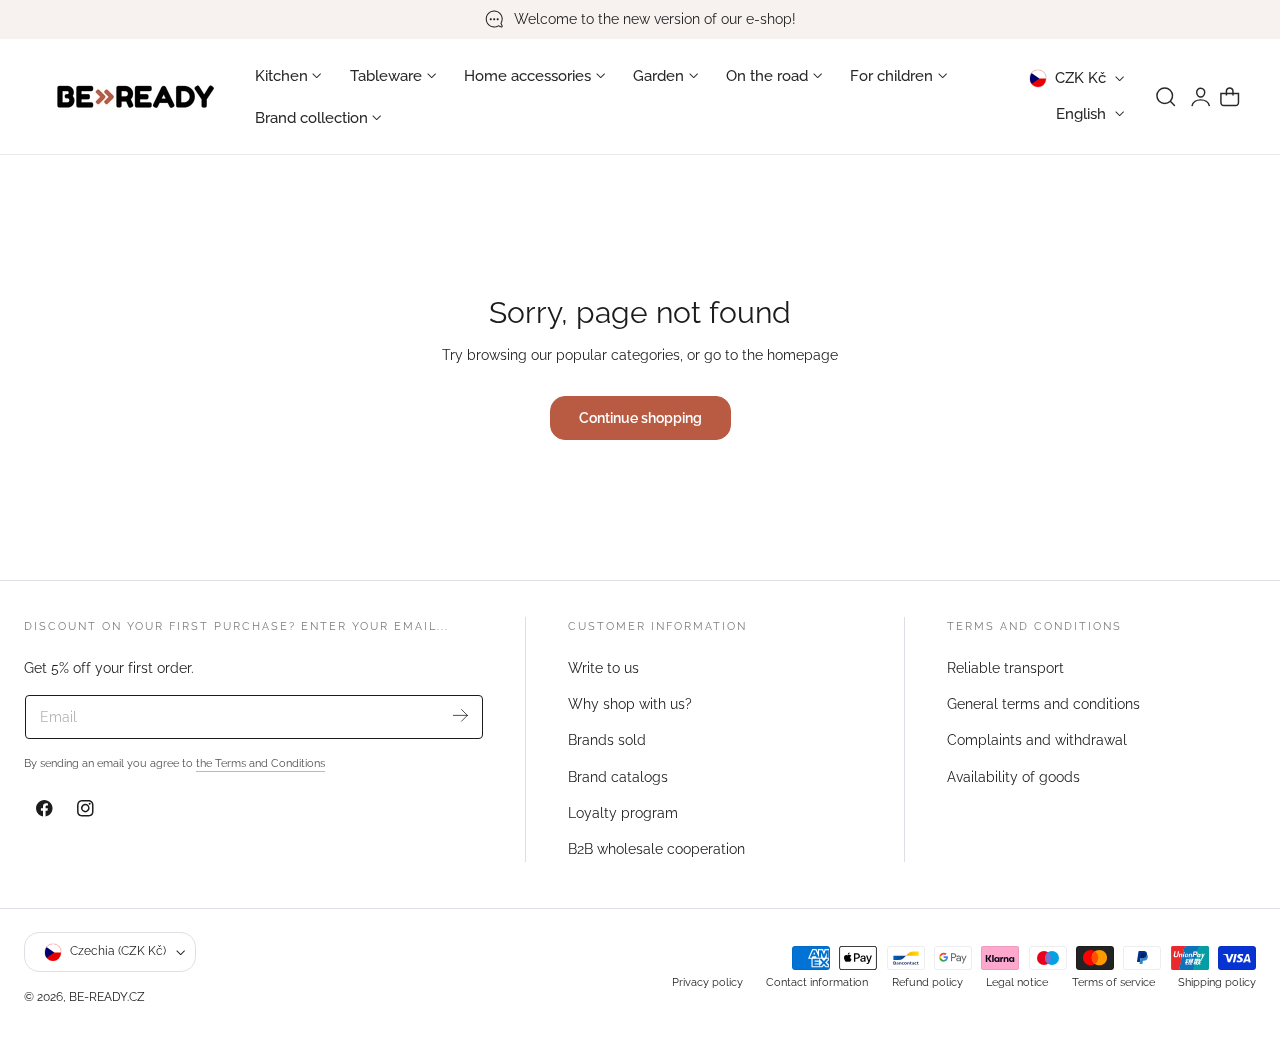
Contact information (817, 983)
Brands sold (607, 740)
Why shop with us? (630, 704)
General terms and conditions (1043, 704)
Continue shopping (640, 417)
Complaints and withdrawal (1037, 740)
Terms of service (1113, 983)
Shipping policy (1217, 983)
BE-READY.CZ (107, 996)
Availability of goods (1013, 776)
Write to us (603, 668)
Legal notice (1017, 983)
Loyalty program (623, 813)
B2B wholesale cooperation (656, 849)
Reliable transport (1005, 668)
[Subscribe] (460, 715)
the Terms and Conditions (260, 763)
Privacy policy (707, 983)
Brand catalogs (618, 776)
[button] (1166, 97)
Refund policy (927, 983)
